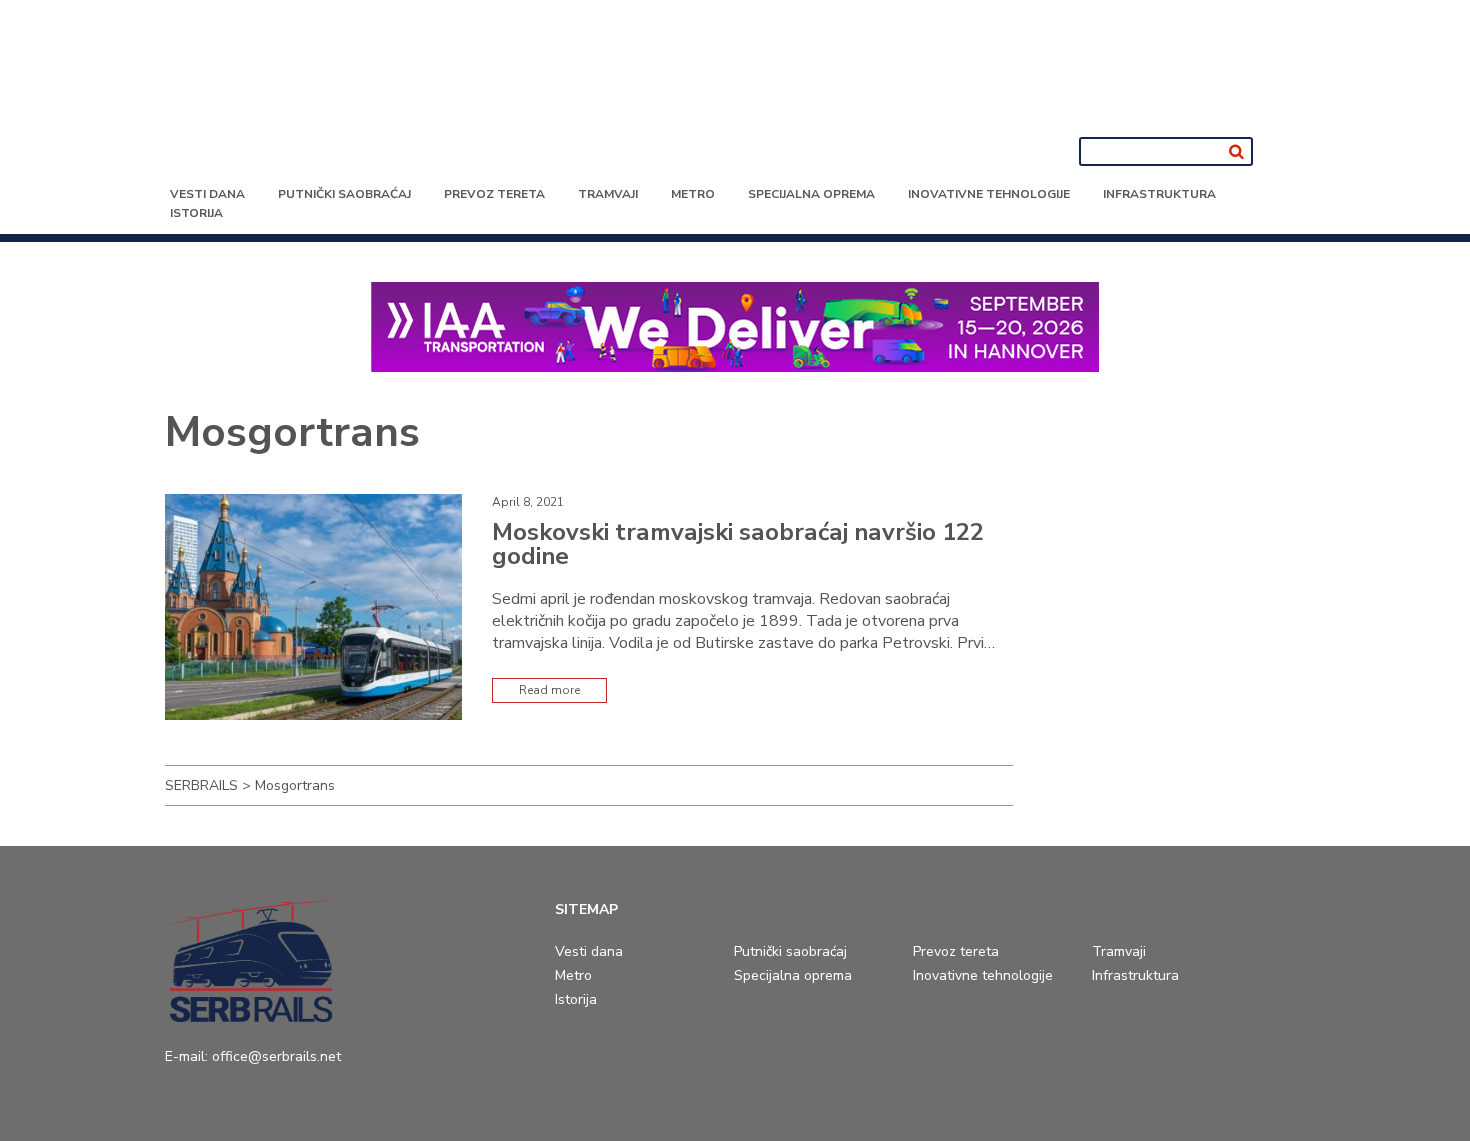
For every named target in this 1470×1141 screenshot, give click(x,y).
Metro (693, 194)
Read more (549, 690)
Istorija (196, 213)
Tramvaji (608, 194)
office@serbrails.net (276, 1056)
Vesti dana (207, 194)
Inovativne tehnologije (989, 194)
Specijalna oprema (811, 194)
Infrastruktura (1159, 194)
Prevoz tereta (494, 194)
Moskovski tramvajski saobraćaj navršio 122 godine (738, 544)
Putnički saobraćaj (344, 194)
